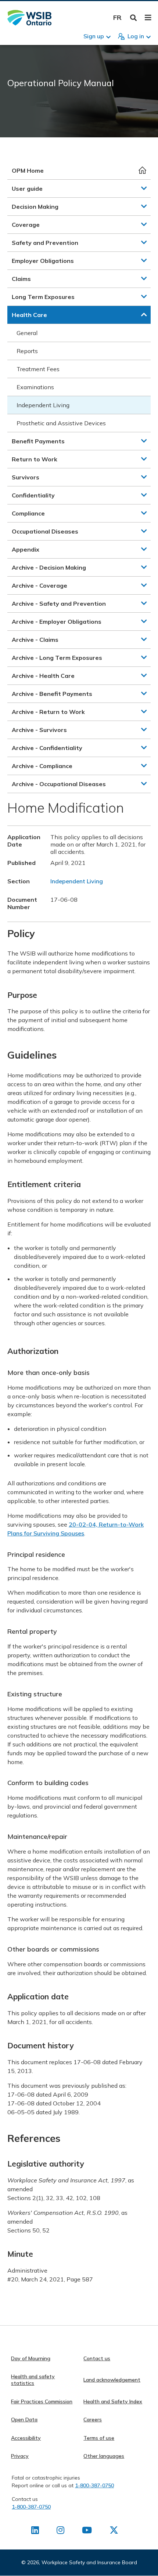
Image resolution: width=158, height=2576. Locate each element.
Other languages (104, 2456)
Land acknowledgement (112, 2380)
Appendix (26, 549)
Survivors (26, 477)
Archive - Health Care (43, 676)
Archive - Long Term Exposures (57, 658)
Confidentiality (33, 495)
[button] (144, 188)
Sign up (94, 36)
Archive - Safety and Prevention (59, 603)
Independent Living (43, 405)
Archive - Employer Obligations (57, 622)
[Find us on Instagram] (60, 2531)
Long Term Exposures (43, 297)
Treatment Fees (38, 369)
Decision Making (35, 207)
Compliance (28, 513)
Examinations (35, 387)
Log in (136, 36)
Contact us (97, 2358)
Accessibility (26, 2438)
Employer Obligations (43, 261)
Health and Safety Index (113, 2401)
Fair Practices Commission (42, 2401)
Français (117, 17)
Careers (93, 2420)
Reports (27, 351)
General (27, 333)
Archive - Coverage (39, 585)
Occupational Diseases (45, 531)
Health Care (29, 315)
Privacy (20, 2456)
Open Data (24, 2420)
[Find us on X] (114, 2531)
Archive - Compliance (42, 766)
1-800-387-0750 (94, 2485)
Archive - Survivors (39, 730)
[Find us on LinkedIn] (35, 2531)
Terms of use (99, 2438)
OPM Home (28, 170)
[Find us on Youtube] (87, 2531)
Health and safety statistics (33, 2380)
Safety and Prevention (45, 243)
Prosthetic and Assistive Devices (61, 423)
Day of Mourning (31, 2358)
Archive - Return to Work (48, 712)
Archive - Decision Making (49, 567)
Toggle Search (134, 18)
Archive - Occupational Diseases (59, 784)
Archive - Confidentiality (47, 748)
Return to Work (35, 459)
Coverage (26, 225)
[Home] (29, 18)
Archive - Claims (35, 640)
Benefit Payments (38, 441)
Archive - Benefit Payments (52, 694)
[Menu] (148, 18)
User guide (27, 189)
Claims (21, 279)
